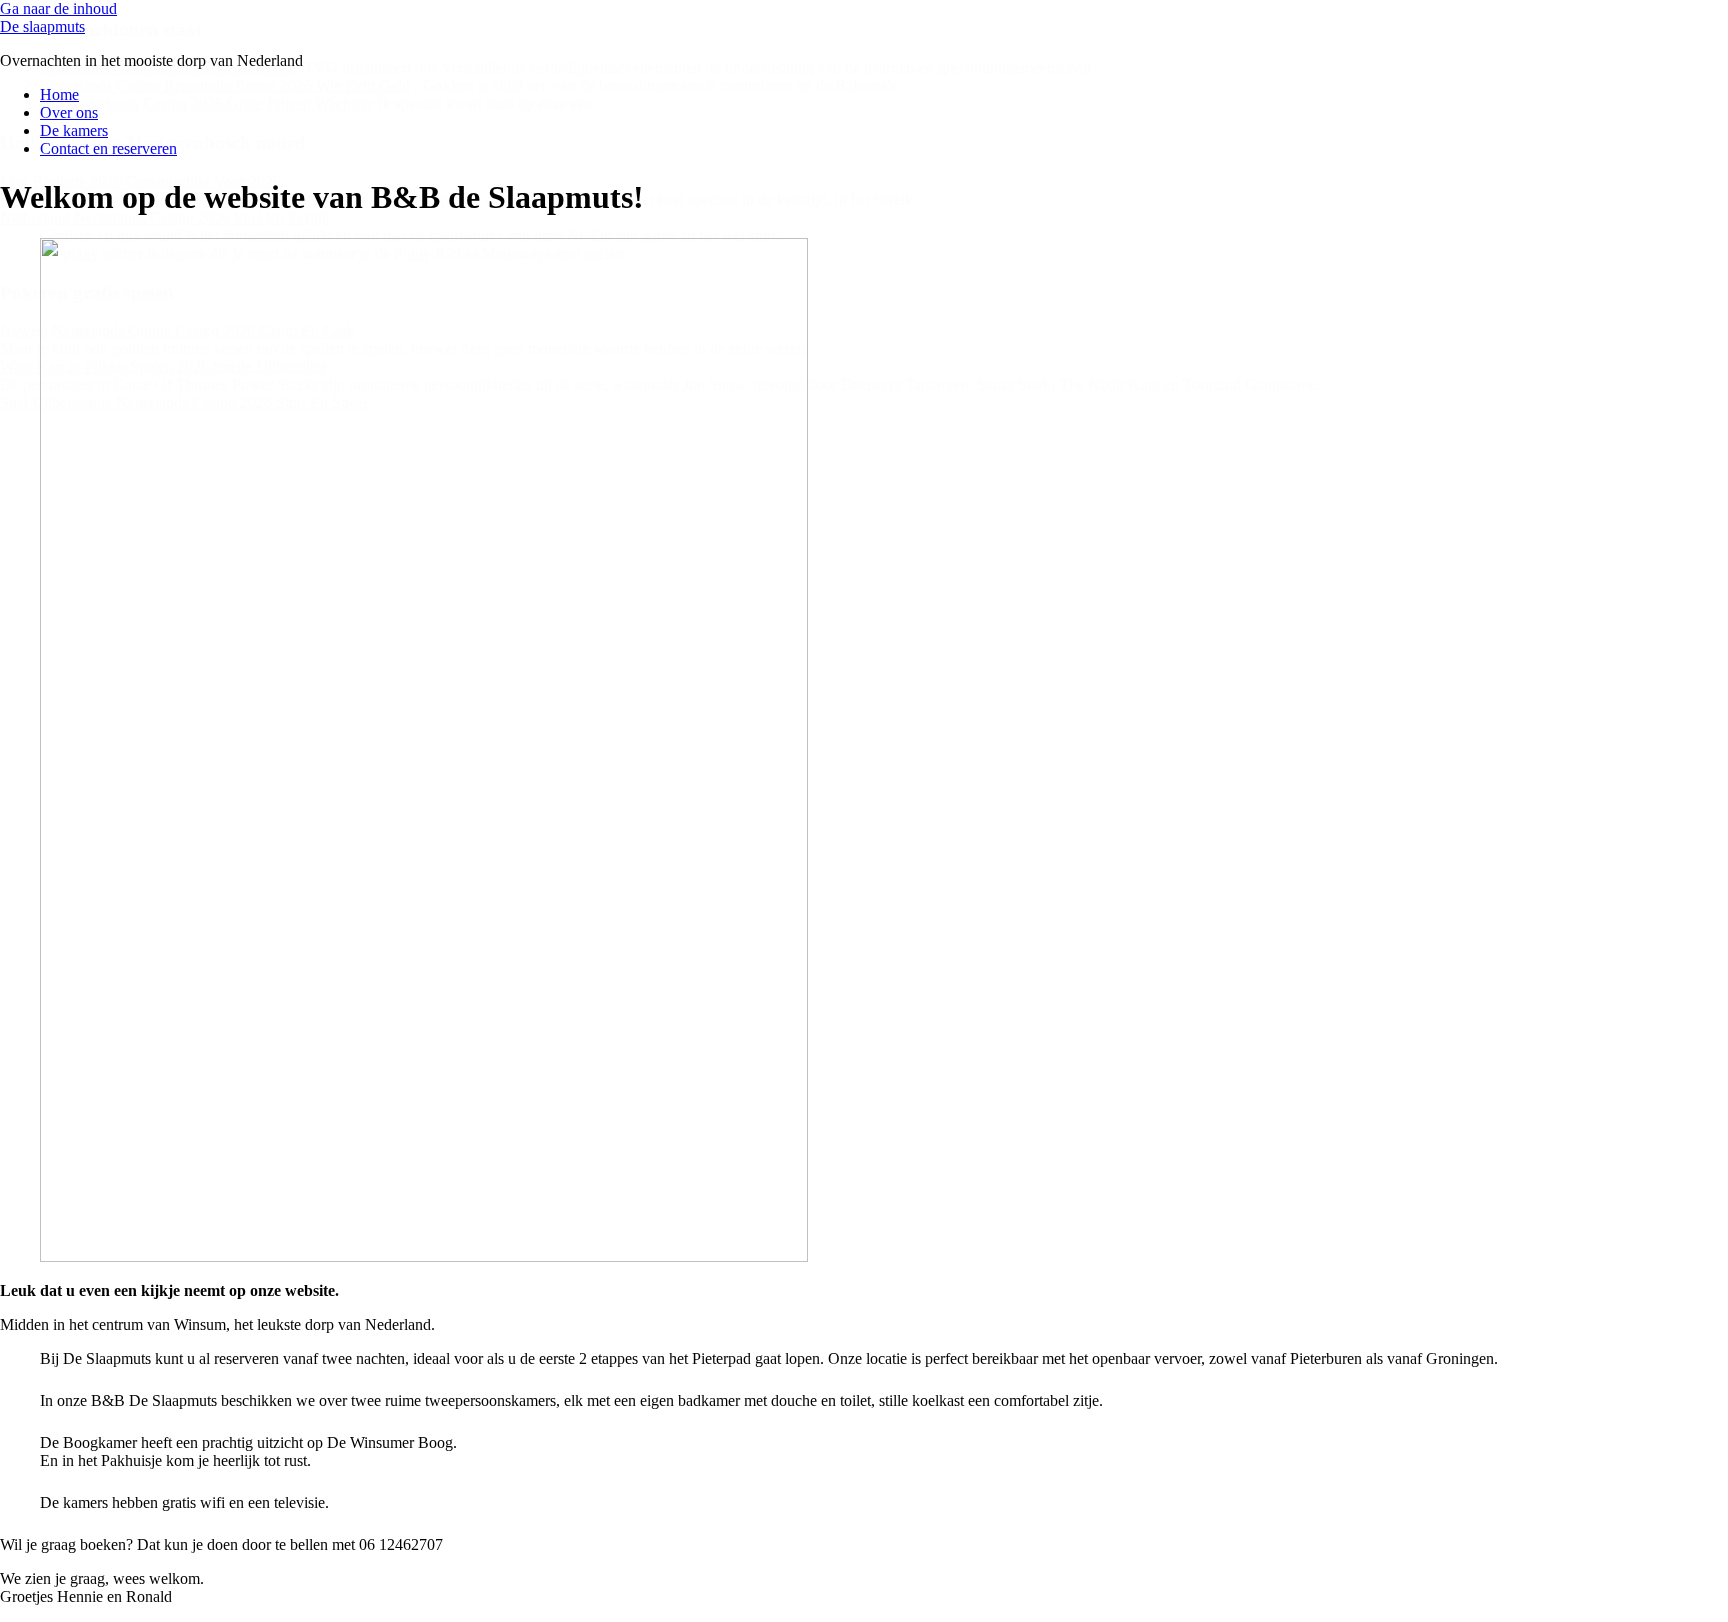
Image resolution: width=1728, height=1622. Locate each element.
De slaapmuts (42, 26)
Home (59, 94)
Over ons (69, 112)
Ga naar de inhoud (58, 8)
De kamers (74, 130)
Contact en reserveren (108, 148)
